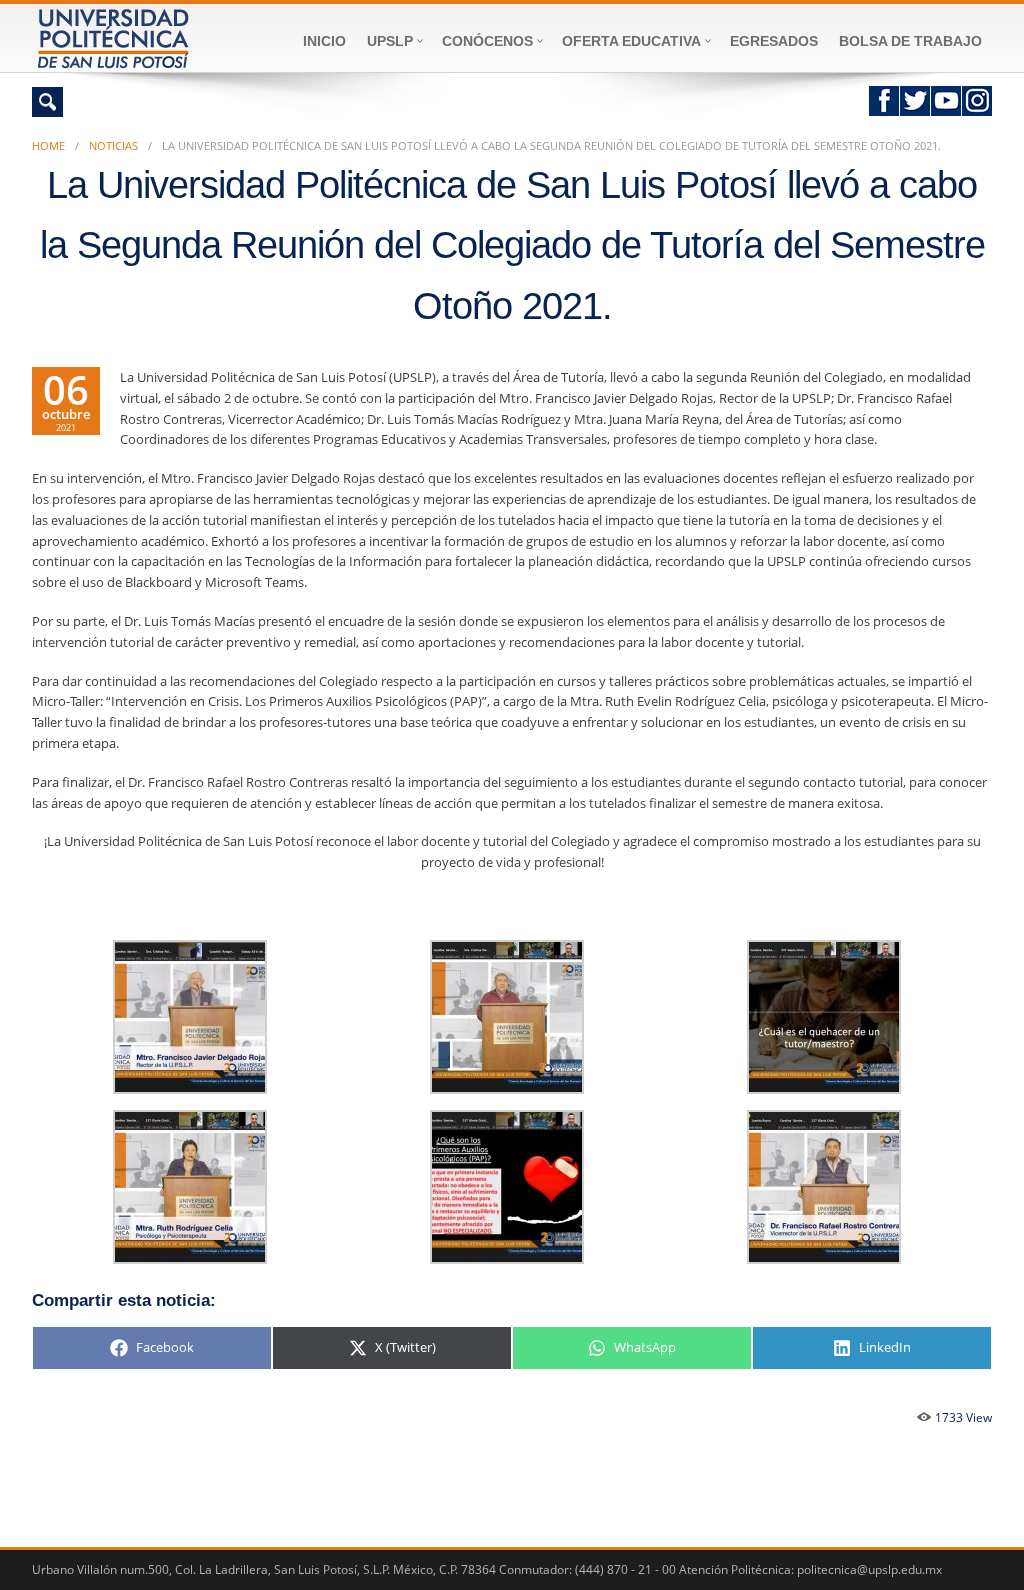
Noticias (113, 145)
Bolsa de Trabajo (910, 41)
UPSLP (390, 41)
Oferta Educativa (631, 41)
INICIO (324, 41)
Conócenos (487, 41)
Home (48, 145)
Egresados (774, 41)
